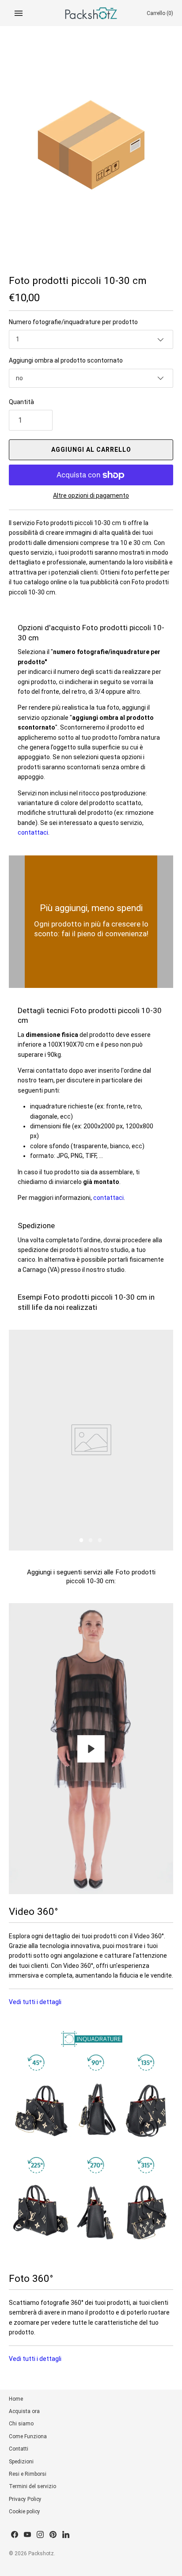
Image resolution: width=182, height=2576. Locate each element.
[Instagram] (40, 2535)
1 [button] (82, 1541)
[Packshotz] (91, 13)
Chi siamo (21, 2424)
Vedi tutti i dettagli (35, 2002)
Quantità (21, 402)
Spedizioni (21, 2462)
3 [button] (100, 1541)
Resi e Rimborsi (28, 2474)
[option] (91, 1440)
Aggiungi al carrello (91, 450)
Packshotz (41, 2553)
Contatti (19, 2449)
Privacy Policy (25, 2499)
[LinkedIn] (66, 2535)
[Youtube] (27, 2535)
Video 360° (33, 1911)
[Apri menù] (19, 13)
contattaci (33, 832)
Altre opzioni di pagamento (91, 496)
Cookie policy (25, 2512)
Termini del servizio (32, 2486)
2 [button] (91, 1541)
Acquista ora (24, 2411)
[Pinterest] (53, 2535)
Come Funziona (28, 2436)
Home (16, 2399)
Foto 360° (31, 2278)
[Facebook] (15, 2535)
